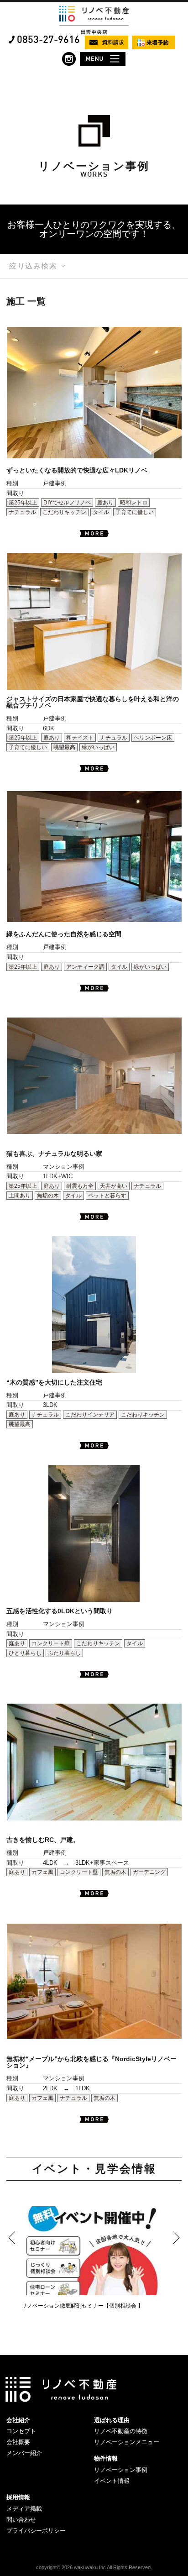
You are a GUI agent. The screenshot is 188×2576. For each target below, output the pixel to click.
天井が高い (114, 1186)
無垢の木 (48, 1196)
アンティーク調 (85, 967)
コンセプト (21, 2431)
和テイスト (80, 738)
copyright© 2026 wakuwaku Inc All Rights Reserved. (94, 2567)
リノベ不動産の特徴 (121, 2431)
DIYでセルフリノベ (67, 503)
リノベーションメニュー (127, 2442)
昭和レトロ (134, 503)
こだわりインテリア (90, 1415)
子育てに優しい (135, 512)
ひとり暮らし (25, 1653)
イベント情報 (112, 2481)
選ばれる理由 (112, 2420)
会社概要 (18, 2442)
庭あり (105, 503)
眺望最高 (64, 747)
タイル (101, 512)
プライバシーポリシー (36, 2531)
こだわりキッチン (64, 512)
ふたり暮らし (64, 1653)
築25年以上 (23, 503)
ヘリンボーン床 (153, 738)
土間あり (20, 1196)
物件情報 (106, 2458)
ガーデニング (149, 1872)
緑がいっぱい (98, 747)
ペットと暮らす (107, 1196)
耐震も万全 (80, 1186)
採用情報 (18, 2497)
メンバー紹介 (24, 2453)
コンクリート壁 (51, 1643)
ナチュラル (22, 512)
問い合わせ (21, 2520)
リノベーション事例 (121, 2470)
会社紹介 (18, 2420)
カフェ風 (42, 1872)
